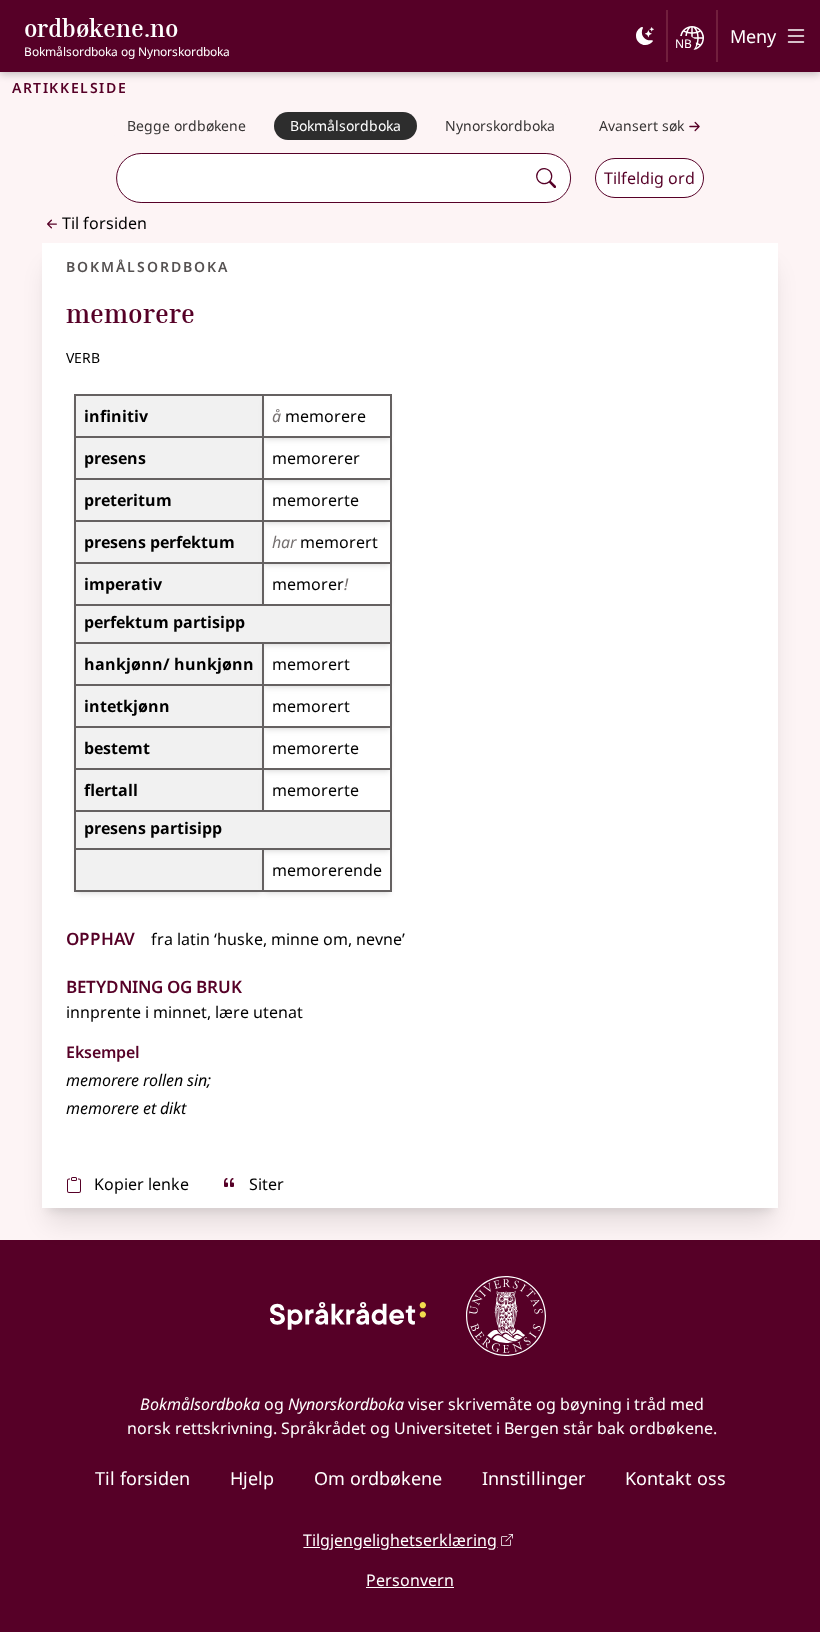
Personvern (410, 1580)
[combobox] (323, 178)
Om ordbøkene (378, 1478)
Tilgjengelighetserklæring (400, 1540)
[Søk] (546, 178)
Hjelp (252, 1478)
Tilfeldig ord (649, 178)
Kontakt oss (675, 1478)
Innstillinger (533, 1478)
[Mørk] (645, 36)
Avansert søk (641, 125)
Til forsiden (104, 223)
